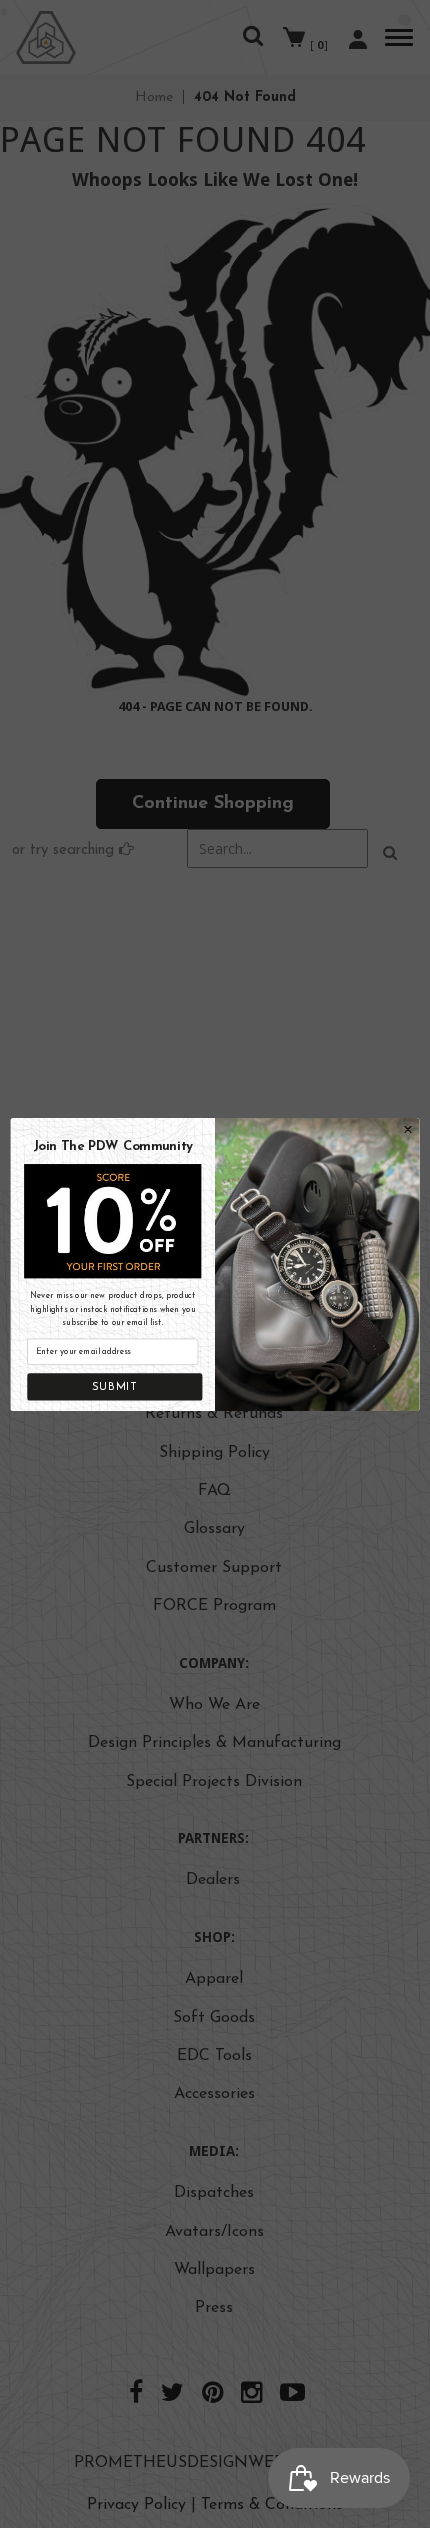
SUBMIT (115, 1386)
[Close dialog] (408, 1129)
